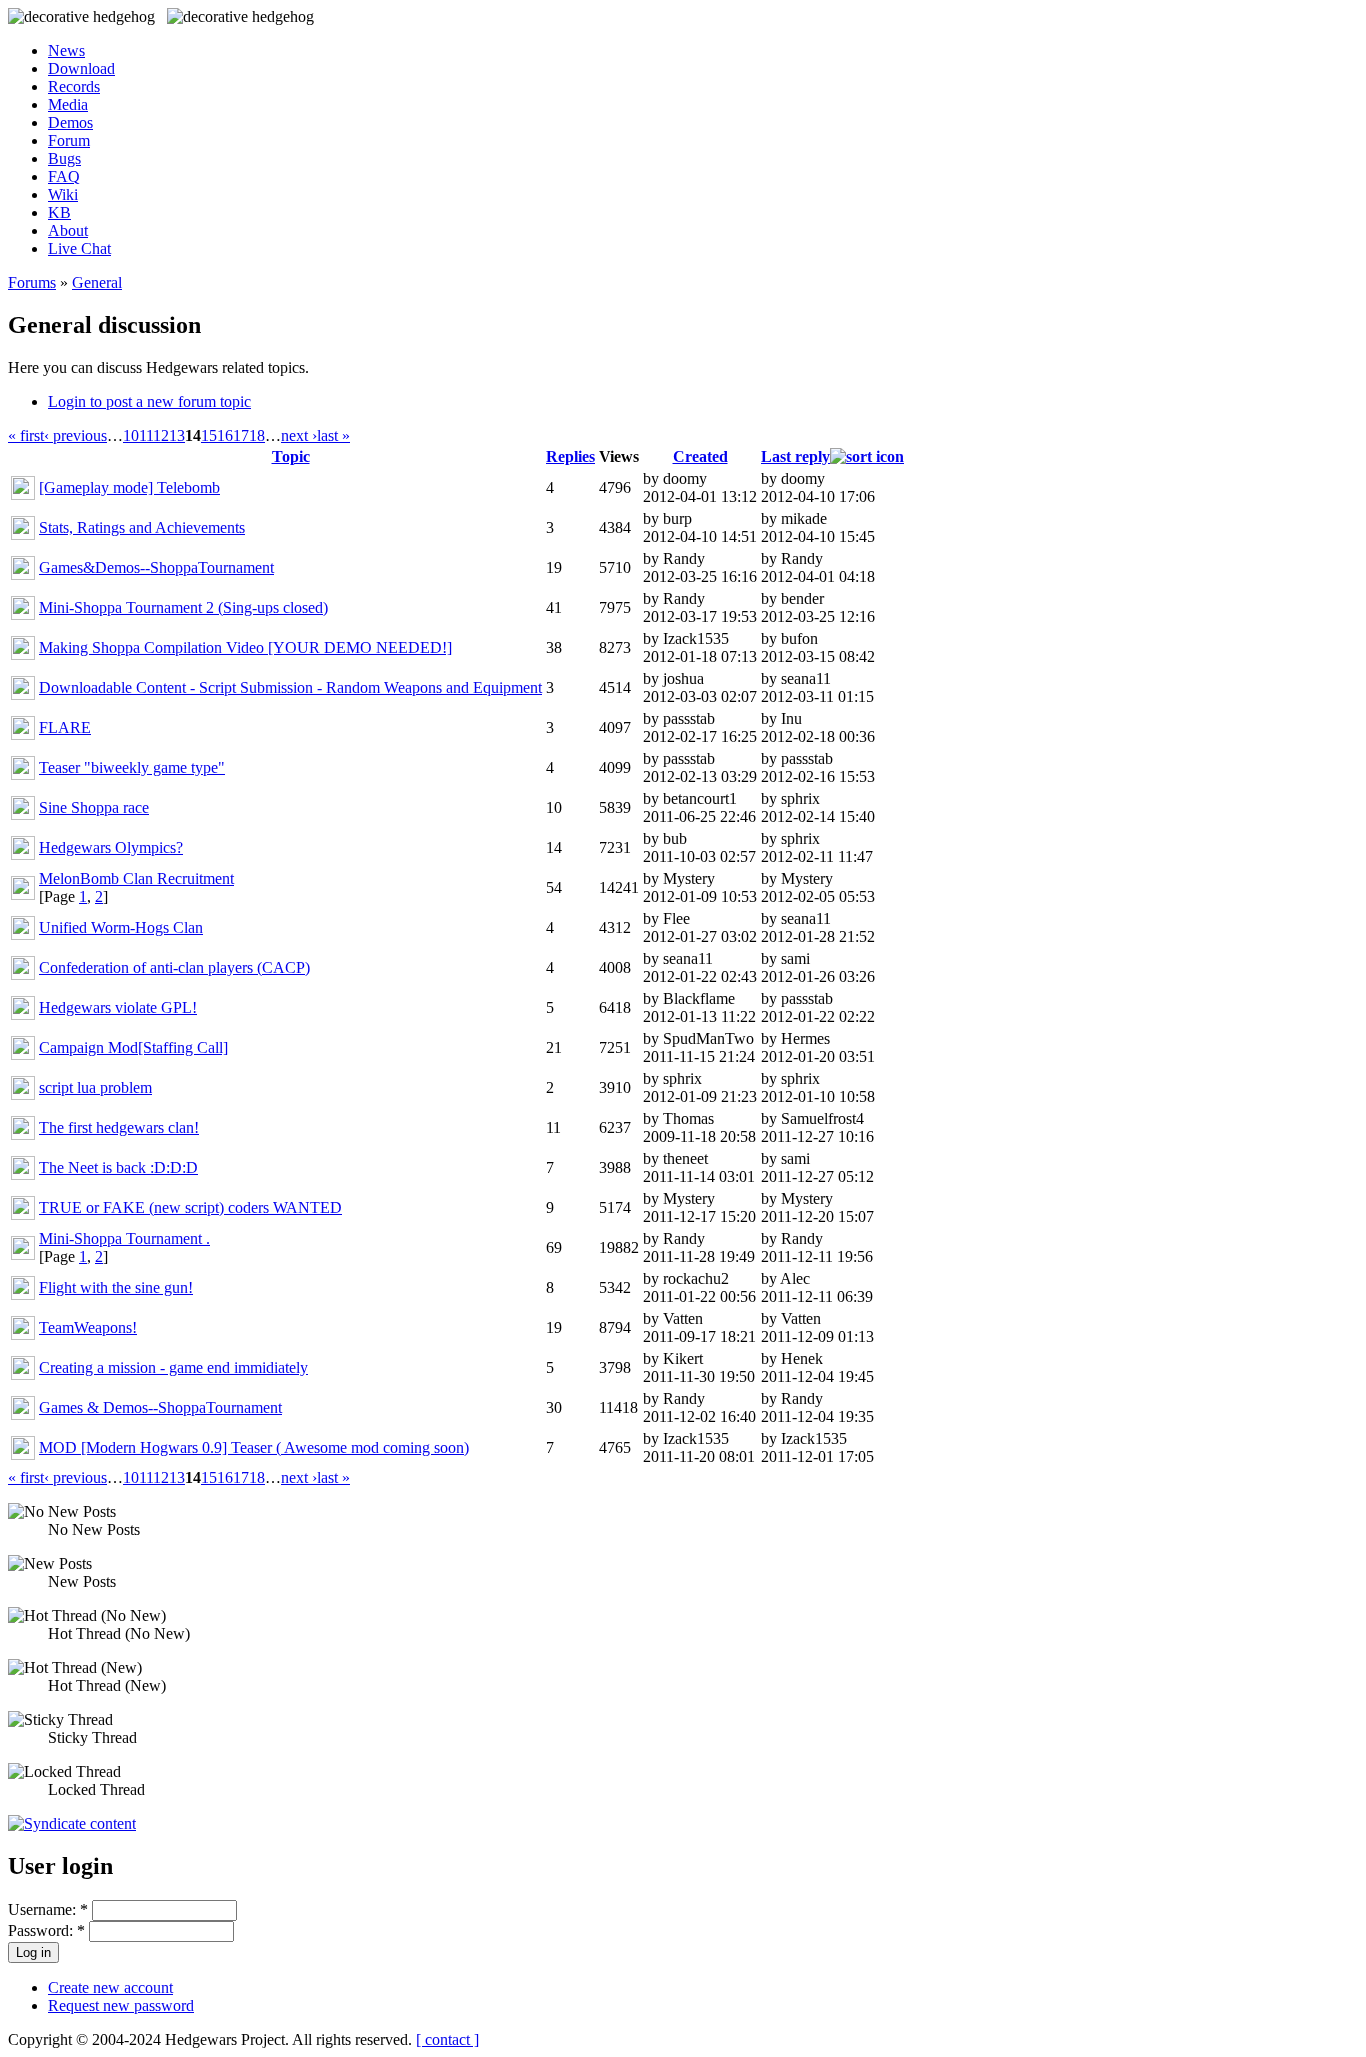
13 (177, 435)
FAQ (64, 176)
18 (257, 435)
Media (68, 104)
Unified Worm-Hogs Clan (121, 927)
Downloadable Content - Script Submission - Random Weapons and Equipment (290, 687)
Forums (32, 282)
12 (161, 435)
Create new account (110, 1987)
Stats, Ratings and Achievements (142, 527)
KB (59, 212)
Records (74, 86)
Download (81, 68)
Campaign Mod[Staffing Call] (133, 1047)
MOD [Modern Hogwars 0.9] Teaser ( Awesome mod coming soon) (254, 1447)
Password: (46, 1930)
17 (241, 435)
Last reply (795, 456)
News (66, 50)
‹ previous (75, 435)
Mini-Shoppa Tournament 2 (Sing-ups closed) (183, 607)
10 (131, 435)
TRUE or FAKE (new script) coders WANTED (190, 1207)
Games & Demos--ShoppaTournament (160, 1407)
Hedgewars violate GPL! (118, 1007)
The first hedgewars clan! (119, 1127)
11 (146, 435)
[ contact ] (447, 2039)
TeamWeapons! (88, 1327)
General (97, 282)
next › (299, 435)
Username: (48, 1909)
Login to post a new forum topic (149, 401)
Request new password (121, 2005)
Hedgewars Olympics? (111, 847)
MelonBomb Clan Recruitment (136, 878)
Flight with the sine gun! (116, 1287)
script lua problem (95, 1087)
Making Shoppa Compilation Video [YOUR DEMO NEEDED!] (245, 647)
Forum (69, 140)
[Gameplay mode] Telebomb (129, 487)
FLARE (65, 727)
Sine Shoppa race (94, 807)
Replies (570, 456)
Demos (70, 122)
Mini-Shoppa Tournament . (124, 1238)
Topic (291, 456)
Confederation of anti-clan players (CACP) (174, 967)
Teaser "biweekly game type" (132, 767)
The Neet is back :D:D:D (118, 1167)
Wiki (63, 194)
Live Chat (79, 248)
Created (700, 456)
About (68, 230)
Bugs (64, 158)
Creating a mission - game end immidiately (173, 1367)
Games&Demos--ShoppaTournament (156, 567)
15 (209, 435)
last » (333, 435)
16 (225, 435)
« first (26, 435)
